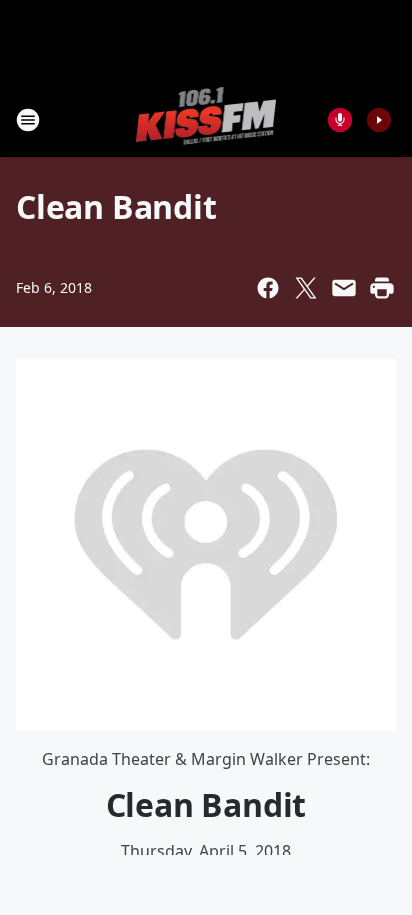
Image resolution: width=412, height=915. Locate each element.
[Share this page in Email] (344, 288)
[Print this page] (382, 288)
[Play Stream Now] (379, 120)
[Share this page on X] (306, 288)
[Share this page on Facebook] (268, 288)
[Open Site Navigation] (28, 120)
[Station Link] (206, 119)
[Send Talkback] (340, 120)
